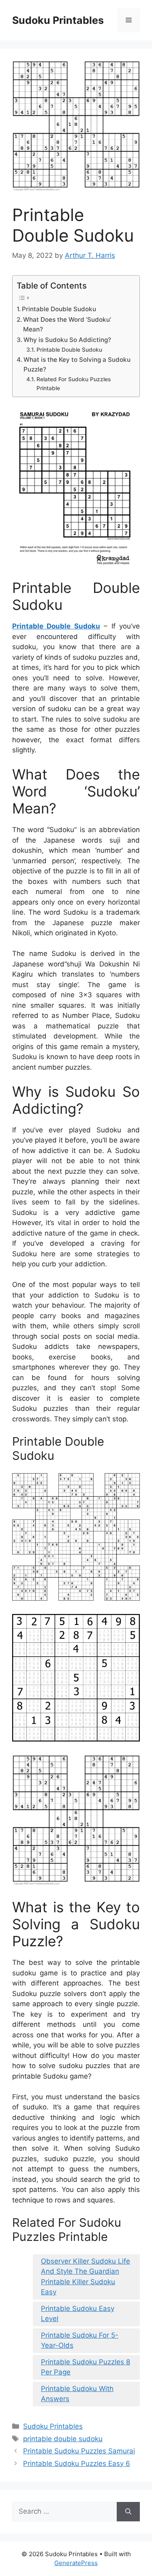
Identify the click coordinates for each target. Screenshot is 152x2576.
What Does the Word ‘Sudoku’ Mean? (67, 325)
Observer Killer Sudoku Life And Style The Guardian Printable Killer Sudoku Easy (86, 2277)
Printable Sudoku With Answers (77, 2394)
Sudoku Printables (58, 20)
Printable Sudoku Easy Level (78, 2314)
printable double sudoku (63, 2439)
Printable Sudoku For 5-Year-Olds (80, 2340)
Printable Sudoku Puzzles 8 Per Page (86, 2367)
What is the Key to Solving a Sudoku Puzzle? (77, 365)
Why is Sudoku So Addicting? (67, 340)
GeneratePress (76, 2563)
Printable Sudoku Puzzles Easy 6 (77, 2463)
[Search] (128, 2512)
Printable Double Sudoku (59, 309)
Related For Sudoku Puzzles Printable (74, 384)
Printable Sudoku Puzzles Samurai (79, 2451)
